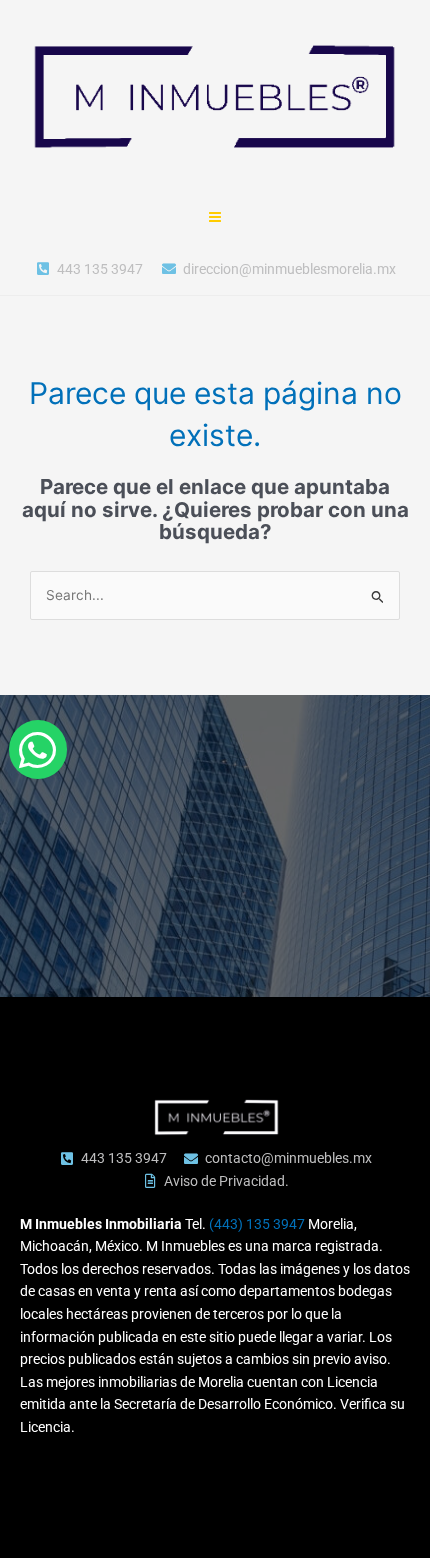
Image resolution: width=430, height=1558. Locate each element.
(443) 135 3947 (257, 1224)
